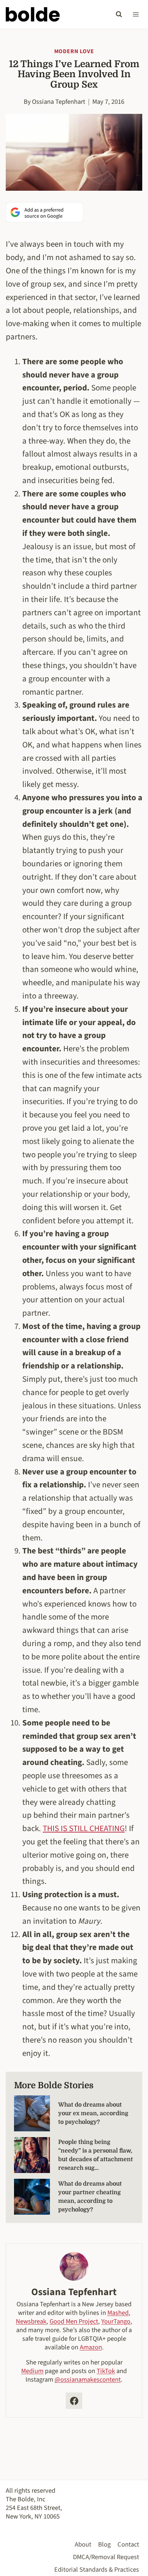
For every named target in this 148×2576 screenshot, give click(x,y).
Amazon (91, 2347)
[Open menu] (136, 14)
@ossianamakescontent (88, 2380)
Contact (128, 2544)
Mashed (118, 2313)
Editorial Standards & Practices (97, 2570)
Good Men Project (74, 2321)
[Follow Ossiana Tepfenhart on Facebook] (74, 2401)
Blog (104, 2544)
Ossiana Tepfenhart (59, 102)
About (83, 2544)
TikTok (106, 2371)
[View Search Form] (119, 14)
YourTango (116, 2321)
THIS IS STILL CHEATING (84, 1828)
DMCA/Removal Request (106, 2557)
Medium (32, 2371)
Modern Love (74, 51)
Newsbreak (31, 2321)
